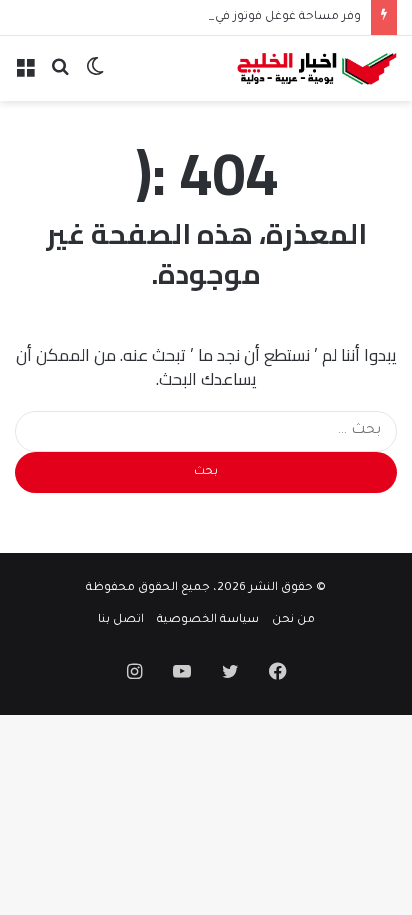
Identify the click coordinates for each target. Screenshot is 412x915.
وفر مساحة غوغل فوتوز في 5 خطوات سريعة (241, 17)
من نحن (293, 620)
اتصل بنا (121, 620)
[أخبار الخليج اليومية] (317, 68)
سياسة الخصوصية (208, 620)
